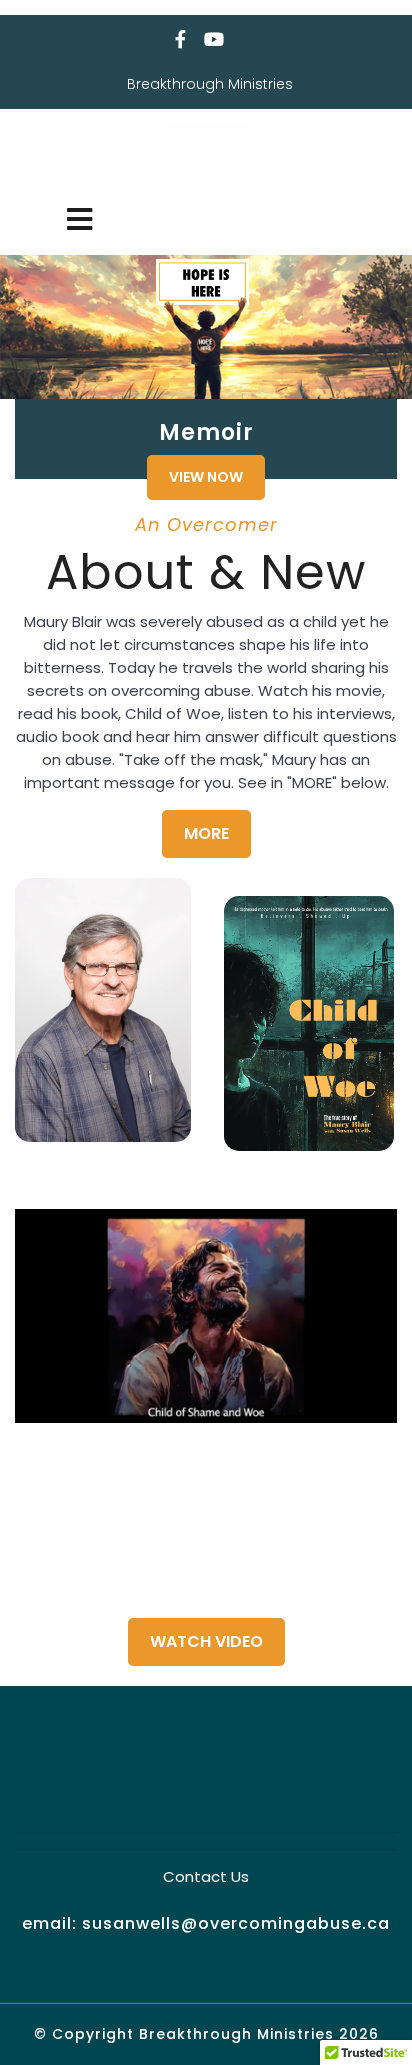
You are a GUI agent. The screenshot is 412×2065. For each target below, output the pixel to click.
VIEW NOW (206, 477)
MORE (206, 833)
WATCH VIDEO (206, 1641)
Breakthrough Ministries (206, 174)
